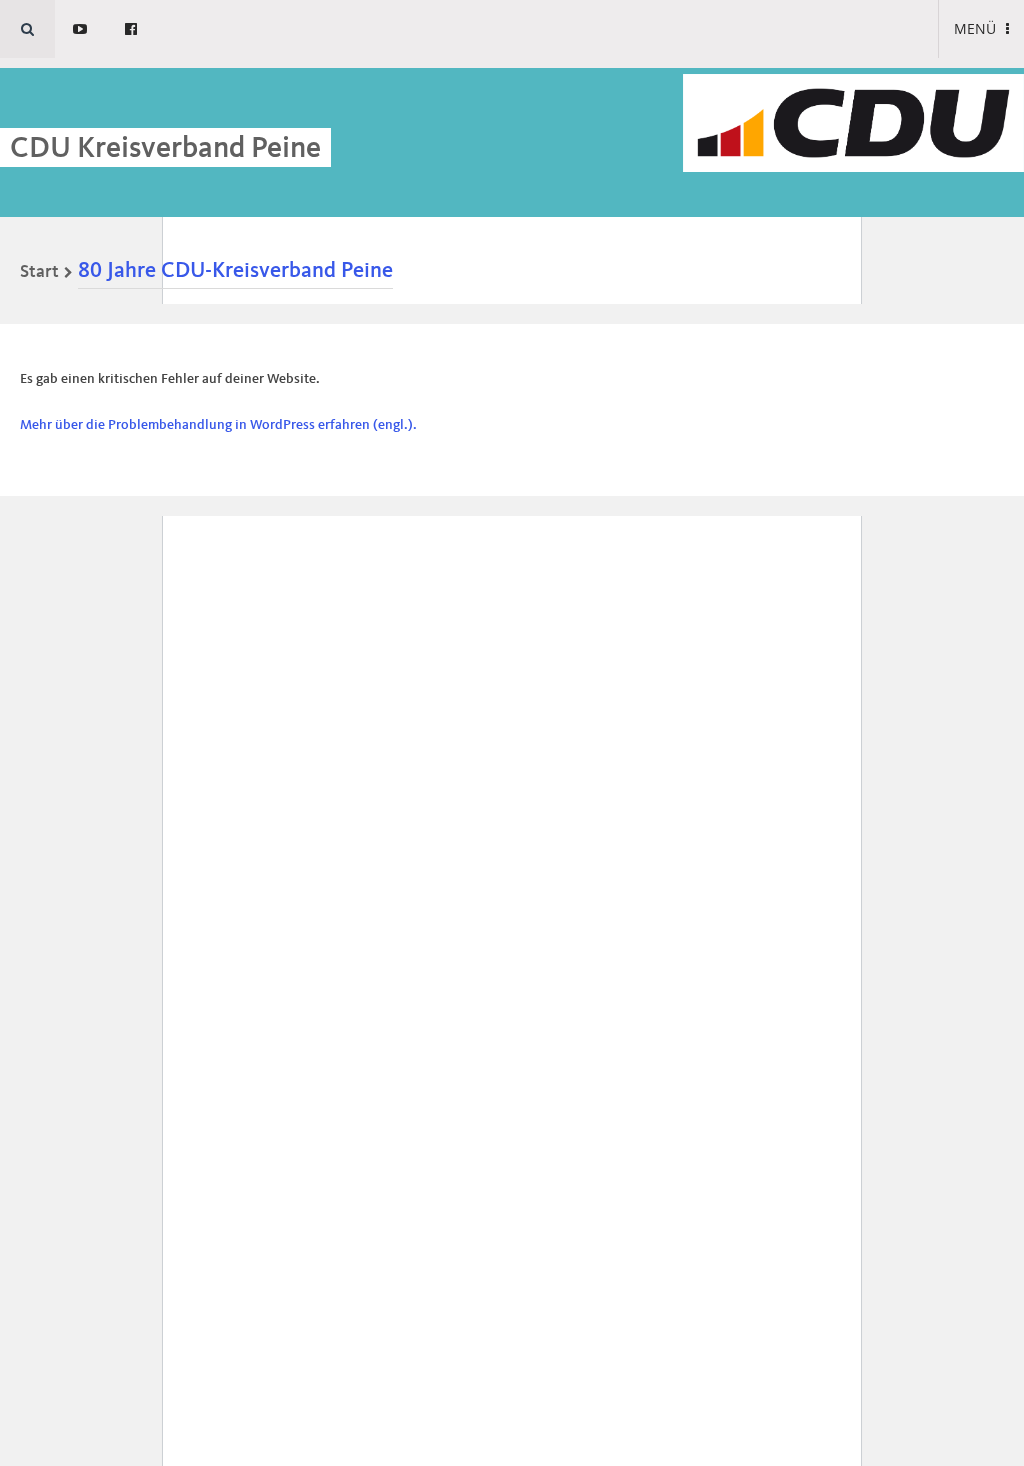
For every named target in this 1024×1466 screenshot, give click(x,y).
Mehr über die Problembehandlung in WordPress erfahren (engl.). (218, 425)
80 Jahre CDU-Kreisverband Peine (235, 271)
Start (39, 272)
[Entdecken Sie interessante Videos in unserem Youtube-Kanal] (80, 29)
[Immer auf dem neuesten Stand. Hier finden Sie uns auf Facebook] (131, 29)
